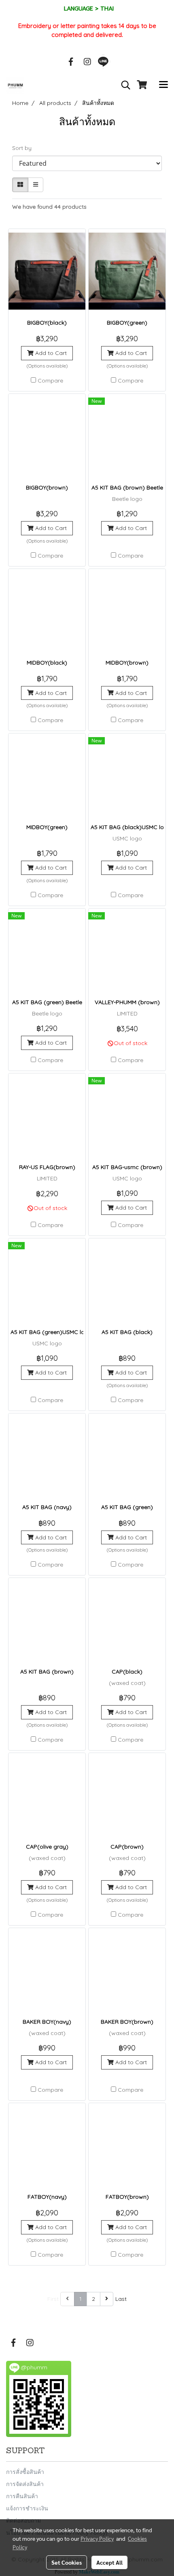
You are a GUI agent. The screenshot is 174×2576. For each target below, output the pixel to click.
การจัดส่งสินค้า (25, 2484)
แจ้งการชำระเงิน (27, 2508)
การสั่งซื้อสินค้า (25, 2472)
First (53, 2299)
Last (121, 2299)
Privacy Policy (97, 2538)
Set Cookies (67, 2562)
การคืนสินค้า (22, 2496)
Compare (50, 381)
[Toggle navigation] (163, 85)
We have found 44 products (49, 207)
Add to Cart (50, 353)
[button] (123, 85)
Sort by (24, 148)
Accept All (109, 2562)
